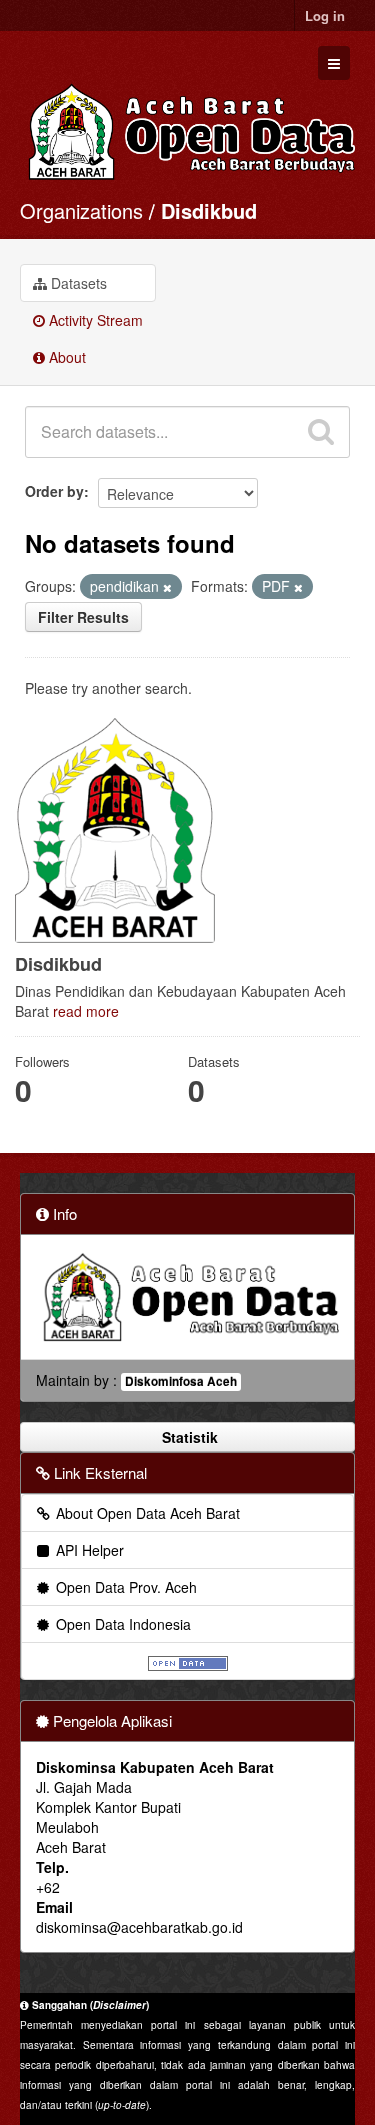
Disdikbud (209, 210)
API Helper (88, 1550)
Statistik (188, 1437)
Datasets (77, 283)
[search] (321, 432)
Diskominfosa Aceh (181, 1381)
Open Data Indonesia (121, 1624)
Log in (325, 15)
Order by (54, 491)
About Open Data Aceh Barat (146, 1513)
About (65, 357)
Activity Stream (94, 320)
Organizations (81, 210)
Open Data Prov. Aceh (124, 1587)
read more (86, 1011)
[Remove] (167, 587)
